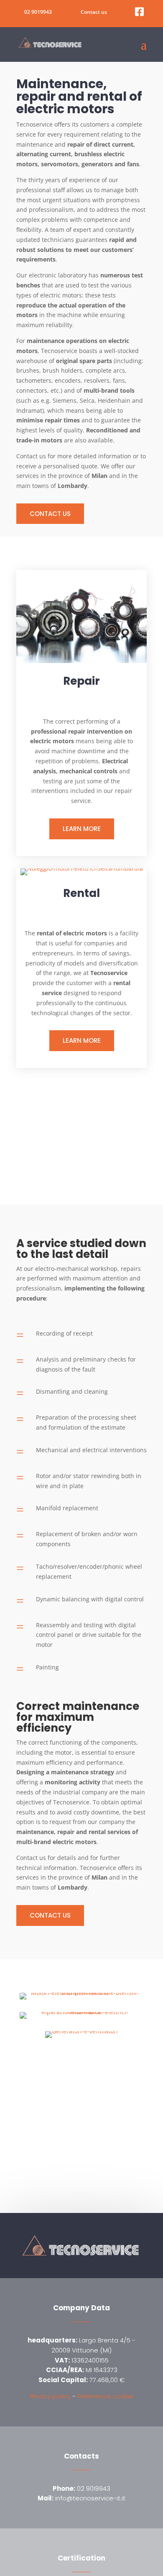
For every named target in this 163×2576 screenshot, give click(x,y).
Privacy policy (50, 2396)
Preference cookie (105, 2396)
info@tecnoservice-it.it (81, 2498)
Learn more (82, 829)
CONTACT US (50, 514)
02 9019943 (38, 12)
